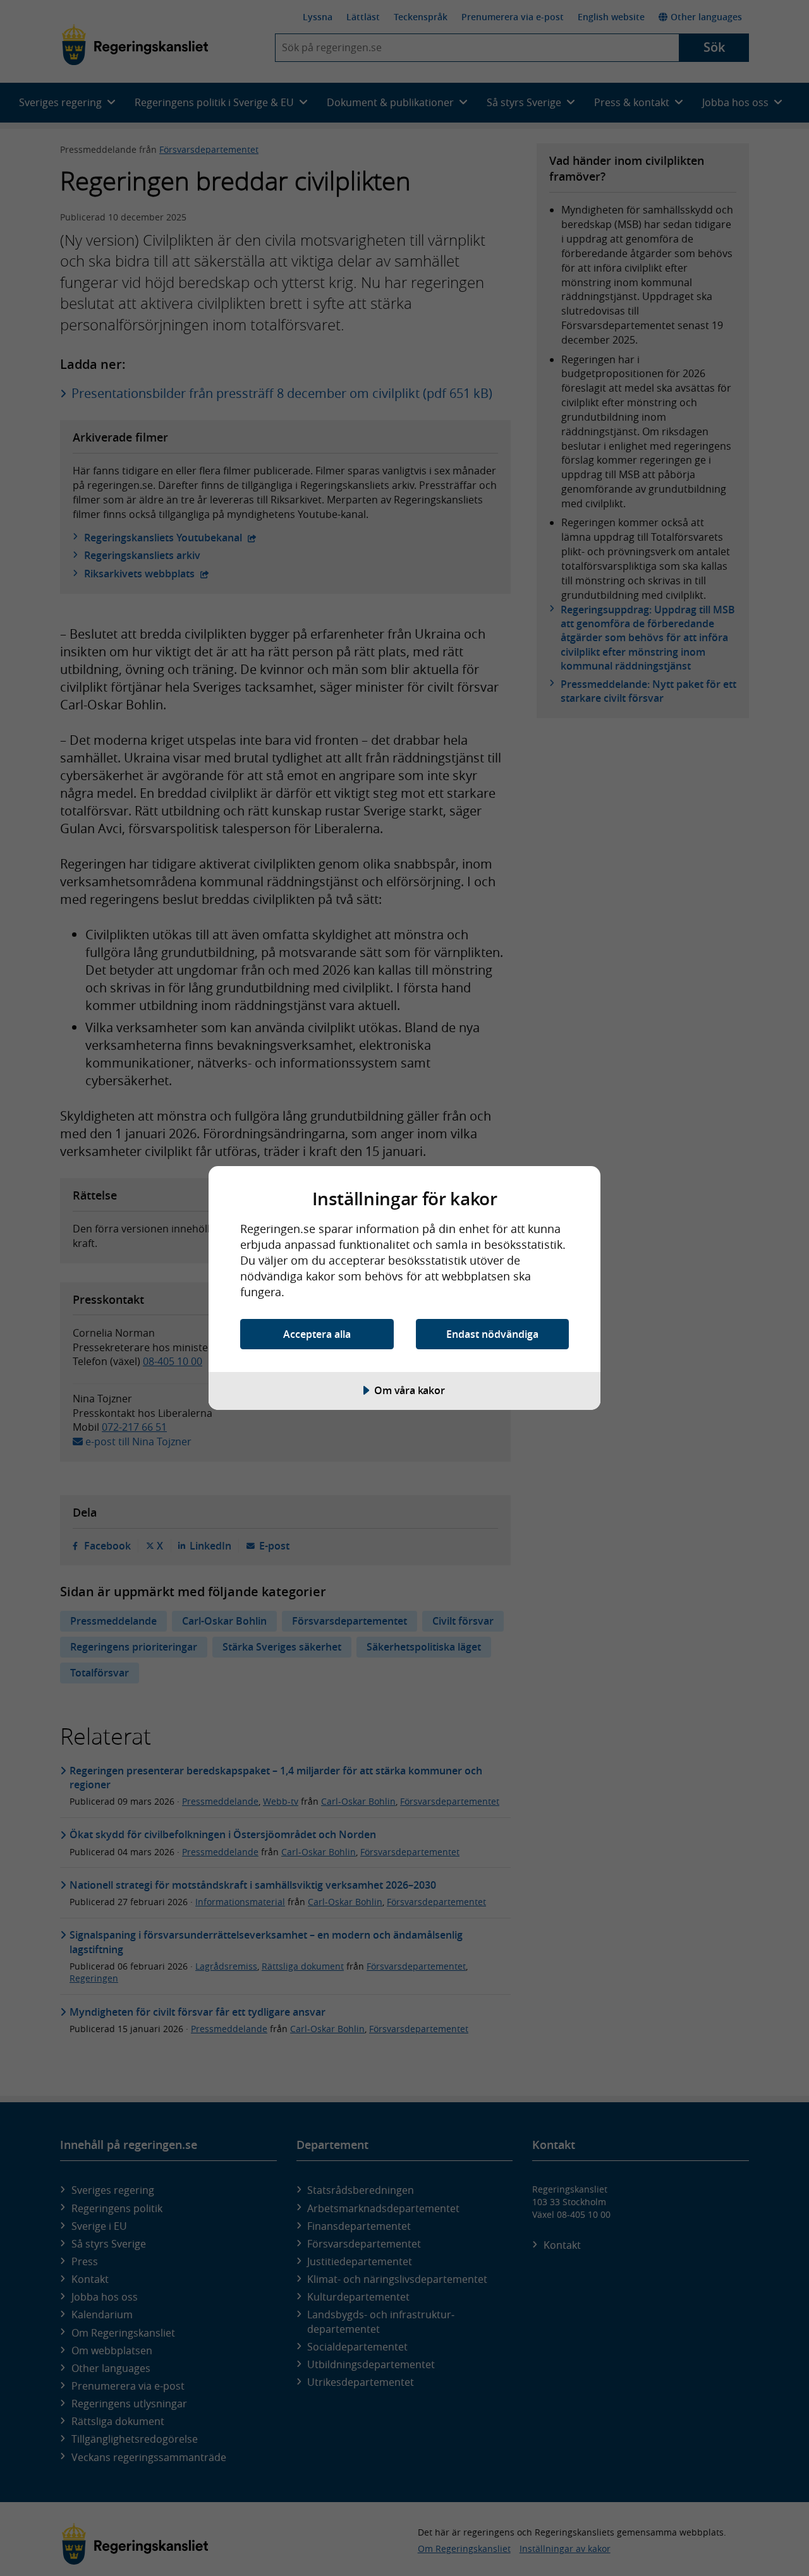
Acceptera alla (317, 1334)
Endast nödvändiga (492, 1334)
